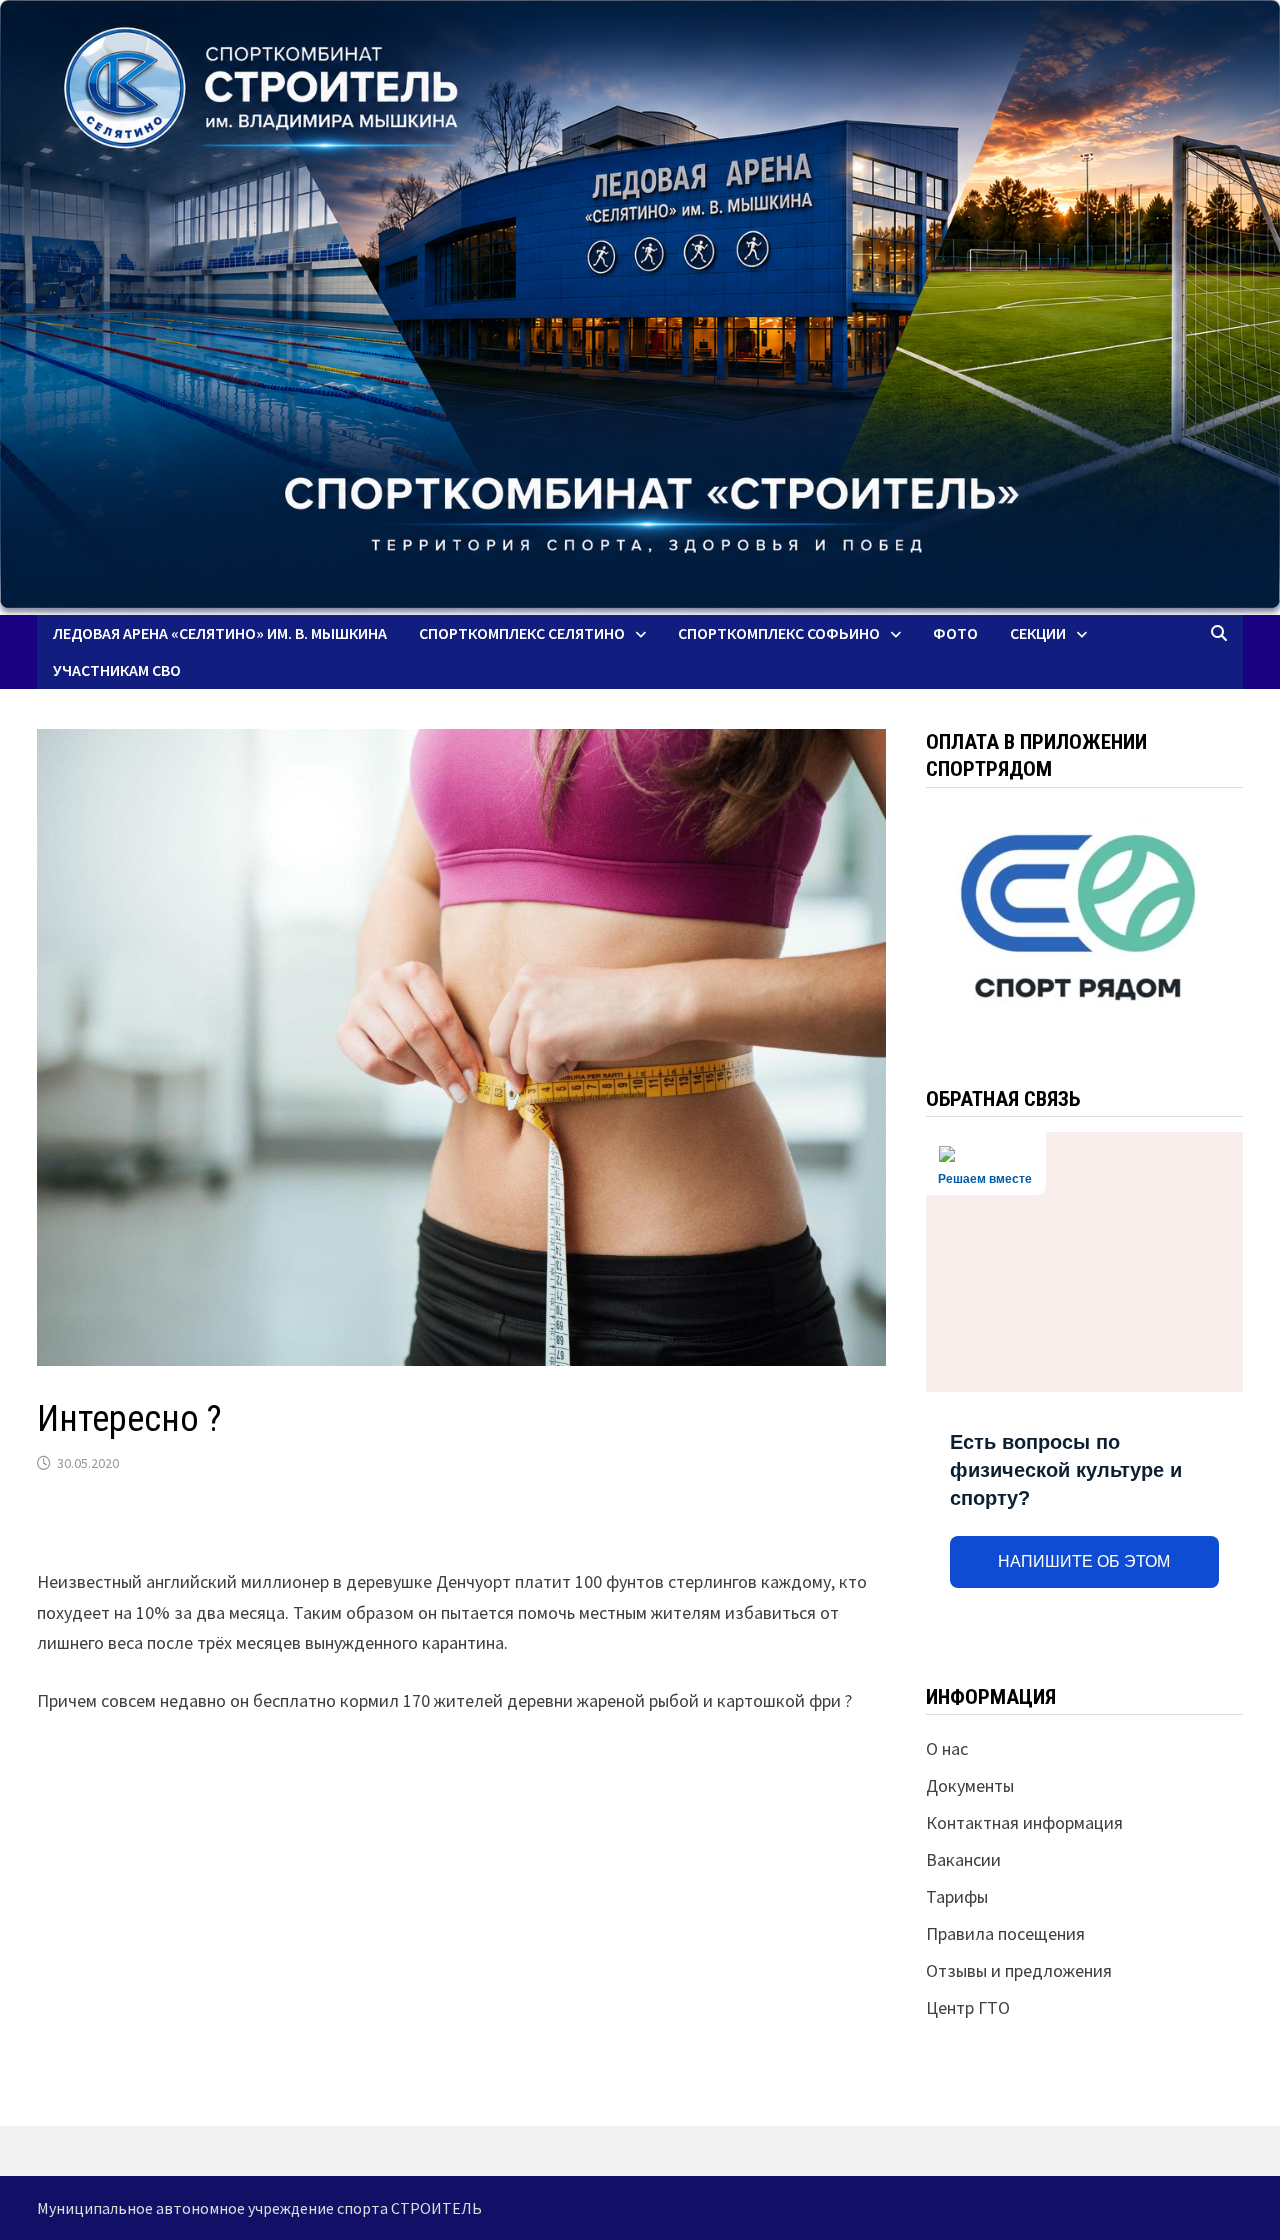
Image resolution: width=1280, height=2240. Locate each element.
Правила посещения (1005, 1933)
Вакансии (963, 1859)
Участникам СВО (117, 670)
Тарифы (957, 1896)
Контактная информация (1024, 1822)
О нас (947, 1748)
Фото (955, 633)
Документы (970, 1785)
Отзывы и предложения (1019, 1970)
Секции (1038, 633)
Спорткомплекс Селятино (522, 633)
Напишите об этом (1084, 1561)
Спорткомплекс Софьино (779, 633)
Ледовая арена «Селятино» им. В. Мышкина (220, 633)
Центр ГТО (968, 2007)
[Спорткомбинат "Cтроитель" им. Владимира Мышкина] (640, 307)
